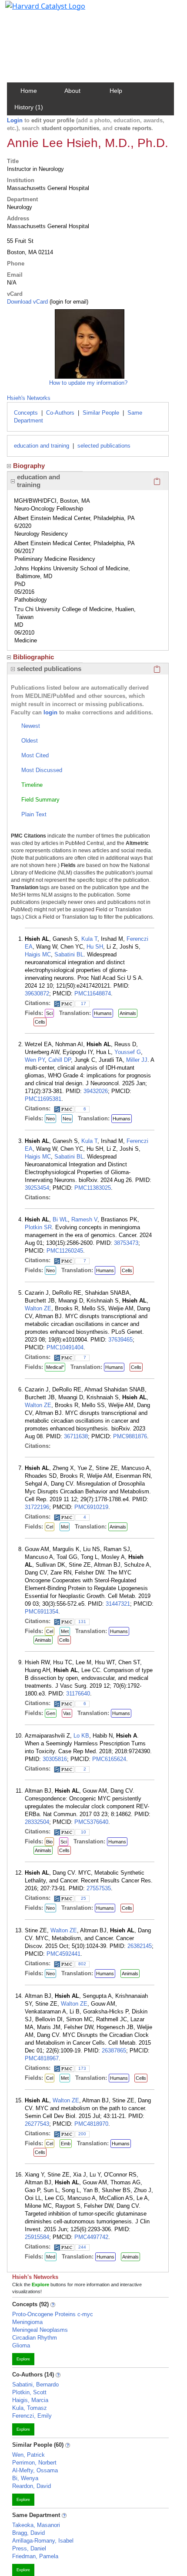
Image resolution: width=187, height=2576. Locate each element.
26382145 (140, 1946)
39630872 (37, 993)
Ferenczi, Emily (32, 2416)
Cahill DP (60, 1060)
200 (82, 2134)
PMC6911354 (42, 1612)
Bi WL (60, 1219)
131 (82, 1622)
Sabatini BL (69, 954)
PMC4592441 (63, 1954)
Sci (49, 1013)
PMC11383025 (93, 1188)
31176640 (78, 1694)
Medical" (55, 1367)
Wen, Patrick (28, 2455)
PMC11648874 (93, 993)
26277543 (37, 2124)
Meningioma (27, 2322)
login (50, 712)
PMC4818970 (91, 2124)
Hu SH (95, 947)
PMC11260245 (65, 1251)
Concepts (26, 413)
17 (83, 1003)
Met (65, 1631)
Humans (103, 1013)
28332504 (37, 1822)
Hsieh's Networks (29, 398)
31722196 (37, 1507)
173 (82, 2068)
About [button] (72, 91)
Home (29, 91)
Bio (49, 1842)
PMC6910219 (91, 1507)
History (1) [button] (29, 107)
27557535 (99, 1888)
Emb (66, 2144)
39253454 (37, 1188)
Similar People (101, 413)
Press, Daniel (29, 2548)
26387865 (114, 2051)
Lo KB (81, 1736)
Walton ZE (38, 1308)
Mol (65, 1527)
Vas (67, 1713)
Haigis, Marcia (30, 2400)
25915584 (37, 2237)
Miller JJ (137, 1060)
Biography (29, 466)
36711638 (76, 1436)
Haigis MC (38, 954)
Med (51, 2257)
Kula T (89, 939)
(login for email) (68, 302)
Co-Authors (60, 413)
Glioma (21, 2345)
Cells (40, 1022)
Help (116, 91)
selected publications (104, 446)
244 (82, 2247)
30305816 (55, 1759)
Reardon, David (32, 2486)
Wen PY (35, 1060)
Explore (23, 2359)
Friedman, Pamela (35, 2556)
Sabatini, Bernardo (35, 2385)
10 (83, 1832)
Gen (51, 1713)
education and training (42, 446)
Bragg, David (28, 2533)
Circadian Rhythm (35, 2338)
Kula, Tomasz (30, 2408)
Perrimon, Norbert (34, 2463)
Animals (128, 1013)
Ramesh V (84, 1219)
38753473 (126, 1243)
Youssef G (128, 1052)
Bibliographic (33, 657)
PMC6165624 (109, 1759)
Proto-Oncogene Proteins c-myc (53, 2314)
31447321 (118, 1604)
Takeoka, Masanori (36, 2525)
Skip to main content (36, 10)
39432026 (96, 1091)
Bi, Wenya (25, 2478)
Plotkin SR (38, 1227)
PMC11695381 (43, 1099)
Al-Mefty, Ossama (35, 2470)
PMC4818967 (42, 2058)
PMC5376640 (91, 1822)
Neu (67, 1119)
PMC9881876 (130, 1436)
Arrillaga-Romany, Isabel (43, 2541)
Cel (50, 1527)
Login (15, 120)
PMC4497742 (91, 2237)
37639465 (120, 1340)
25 (83, 1898)
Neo (50, 1119)
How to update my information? (88, 383)
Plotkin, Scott (29, 2392)
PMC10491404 (65, 1347)
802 (82, 1964)
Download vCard (27, 302)
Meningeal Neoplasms (40, 2330)
